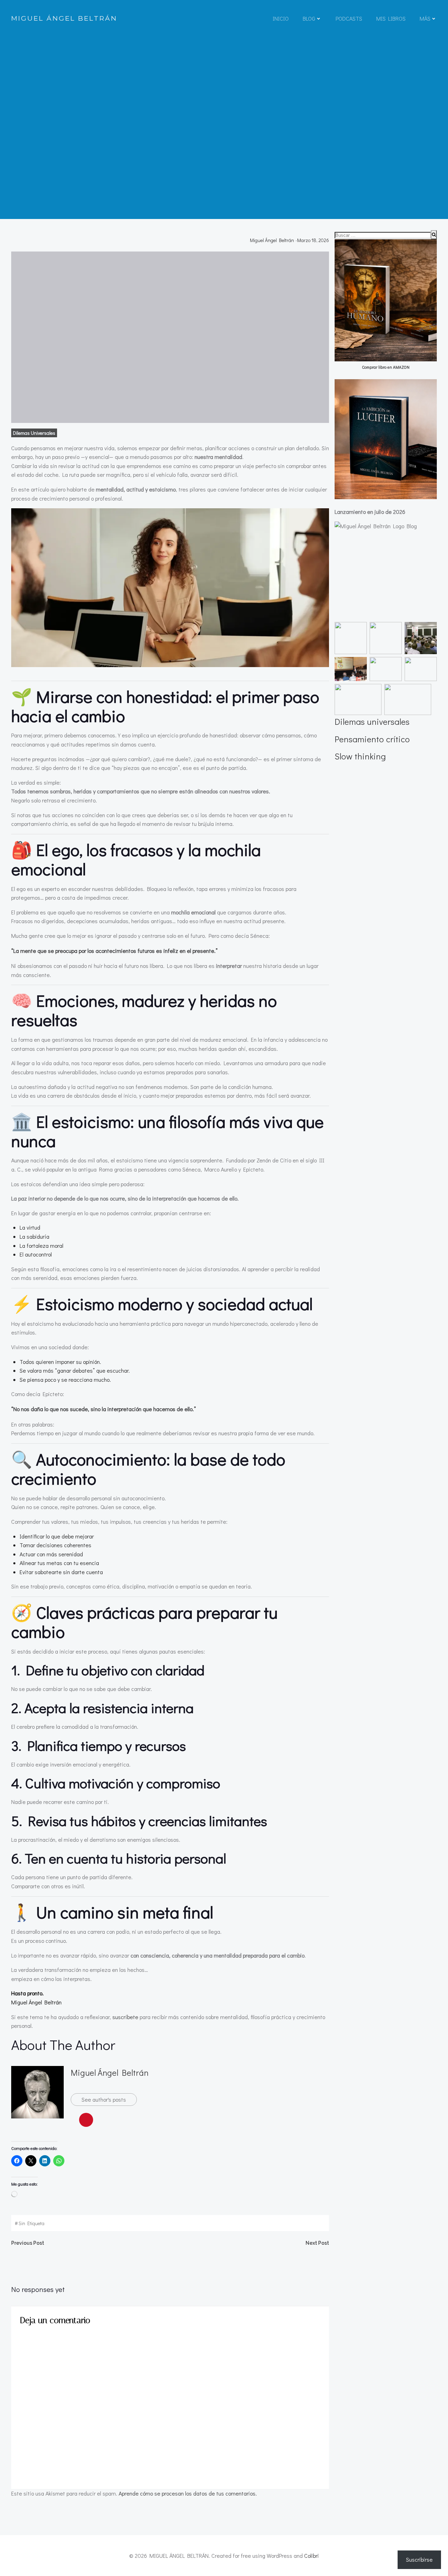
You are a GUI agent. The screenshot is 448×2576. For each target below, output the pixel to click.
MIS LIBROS (391, 18)
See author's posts (104, 2099)
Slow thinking (360, 756)
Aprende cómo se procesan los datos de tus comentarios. (188, 2493)
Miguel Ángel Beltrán (272, 240)
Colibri (311, 2556)
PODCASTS (349, 18)
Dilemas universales (34, 433)
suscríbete (125, 2017)
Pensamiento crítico (372, 739)
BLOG (309, 18)
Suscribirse (419, 2559)
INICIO (281, 18)
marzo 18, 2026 (313, 240)
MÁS (425, 18)
